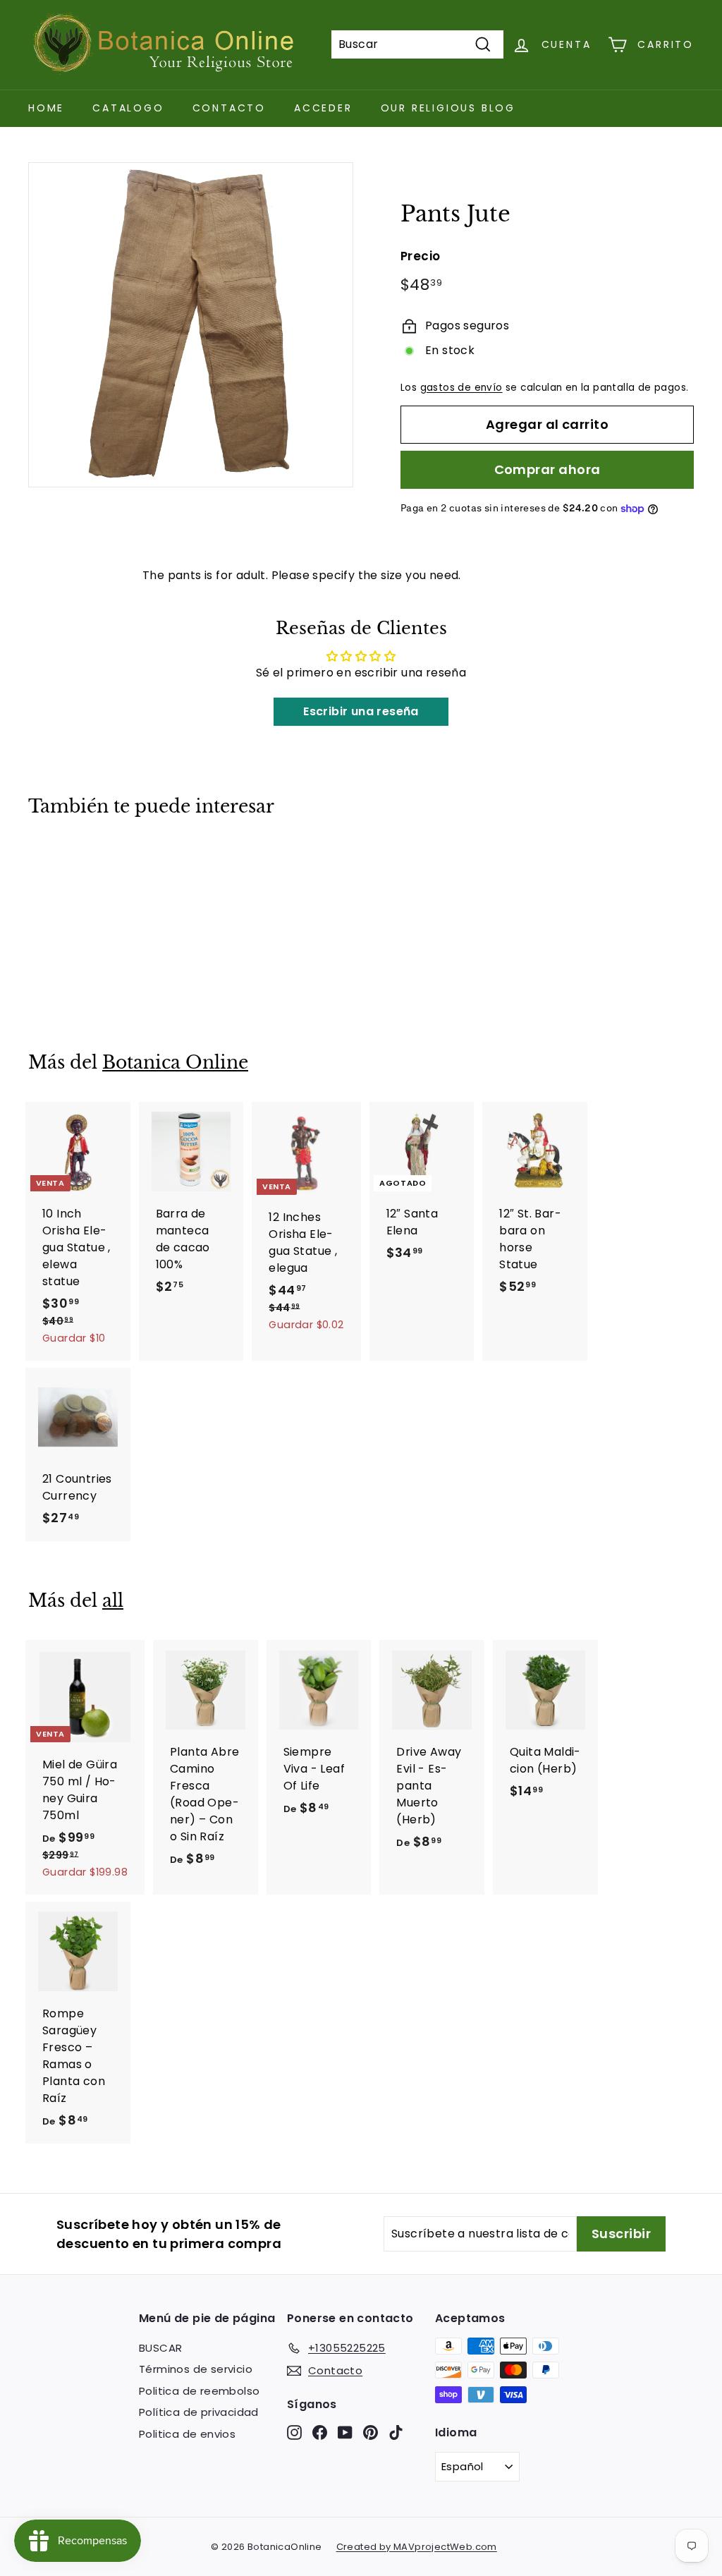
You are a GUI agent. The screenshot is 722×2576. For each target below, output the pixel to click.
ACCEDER (323, 108)
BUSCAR (160, 2348)
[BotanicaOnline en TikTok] (396, 2432)
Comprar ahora (547, 469)
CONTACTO (229, 108)
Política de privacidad (199, 2412)
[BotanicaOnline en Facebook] (320, 2432)
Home (46, 108)
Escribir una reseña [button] (361, 711)
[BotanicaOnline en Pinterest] (371, 2432)
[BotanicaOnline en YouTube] (345, 2432)
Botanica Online (175, 1063)
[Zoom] (191, 325)
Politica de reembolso (199, 2391)
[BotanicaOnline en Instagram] (294, 2432)
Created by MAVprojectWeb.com (417, 2547)
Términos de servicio (196, 2369)
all (113, 1601)
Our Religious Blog (448, 108)
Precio (420, 256)
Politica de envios (187, 2434)
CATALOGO (128, 108)
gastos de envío (461, 388)
